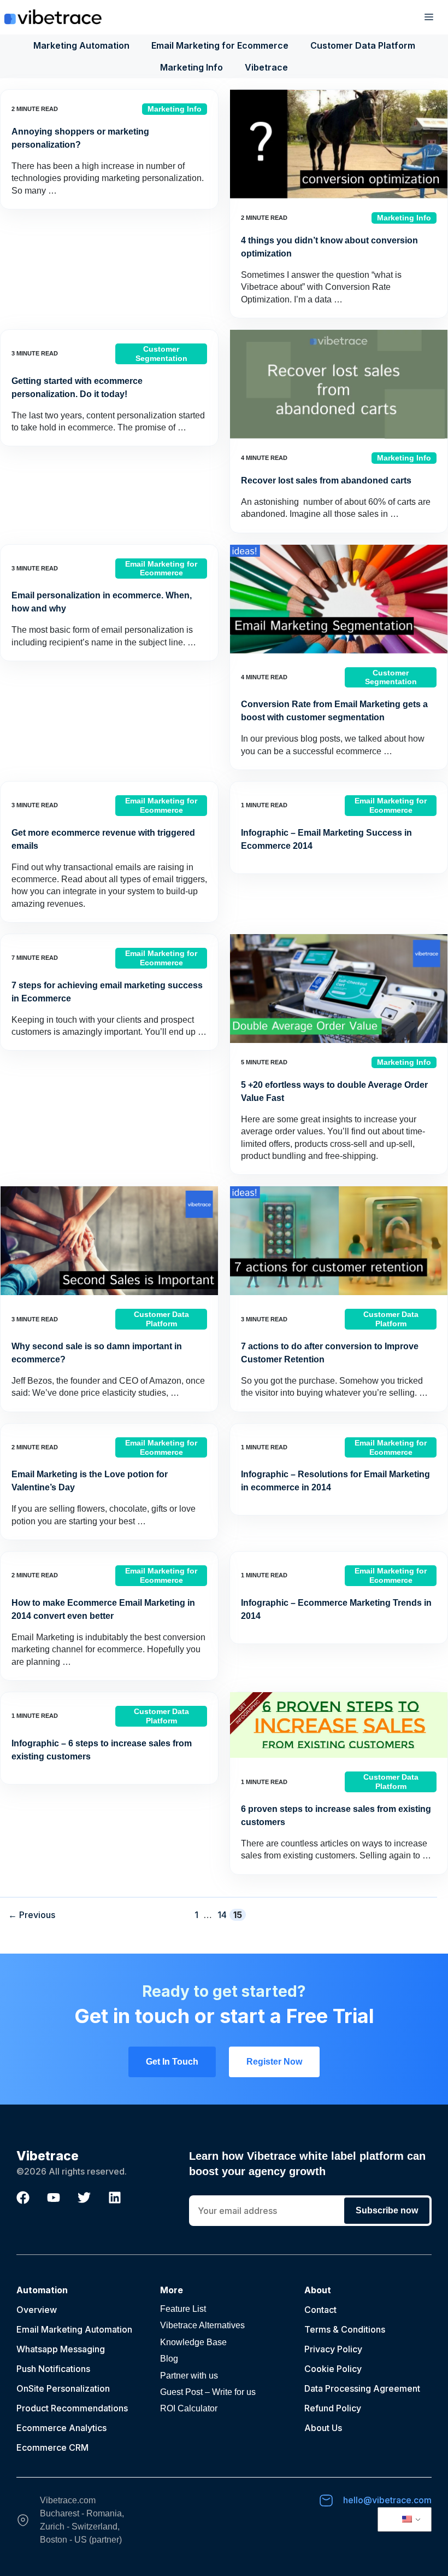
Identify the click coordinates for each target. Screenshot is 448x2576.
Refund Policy (333, 2408)
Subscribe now (387, 2210)
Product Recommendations (72, 2408)
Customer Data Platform (363, 45)
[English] (403, 2520)
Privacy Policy (333, 2349)
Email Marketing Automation (74, 2329)
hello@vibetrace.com (387, 2500)
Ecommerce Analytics (61, 2428)
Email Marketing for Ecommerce (220, 45)
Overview (37, 2310)
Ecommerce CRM (52, 2447)
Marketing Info (191, 67)
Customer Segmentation (161, 354)
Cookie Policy (333, 2369)
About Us (323, 2428)
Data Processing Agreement (362, 2388)
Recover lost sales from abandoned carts (326, 480)
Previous (32, 1915)
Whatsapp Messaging (61, 2349)
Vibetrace (266, 67)
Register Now (274, 2062)
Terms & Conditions (345, 2329)
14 (223, 1914)
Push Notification (51, 2369)
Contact (320, 2310)
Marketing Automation (81, 45)
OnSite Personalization (63, 2388)
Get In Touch (172, 2062)
